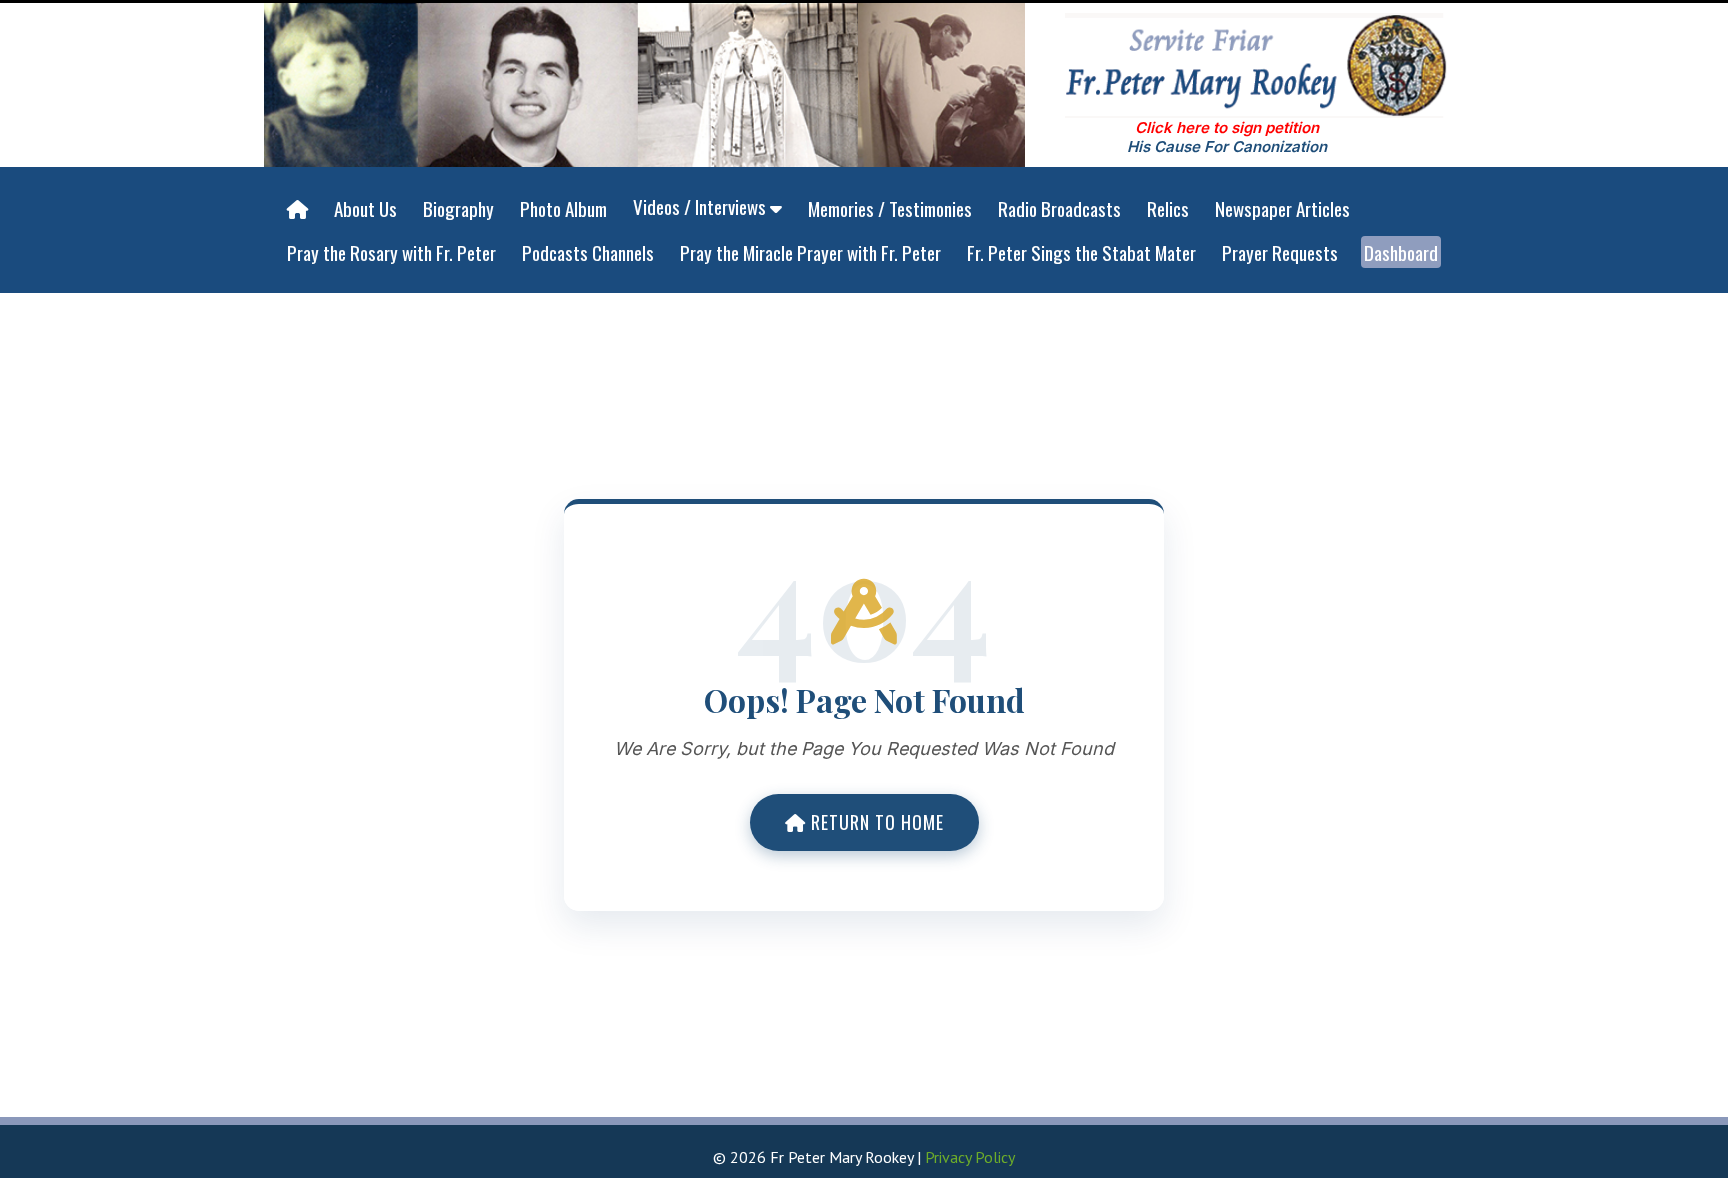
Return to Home (875, 822)
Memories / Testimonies (890, 208)
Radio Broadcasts (1059, 208)
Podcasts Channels (588, 252)
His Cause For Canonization (1227, 146)
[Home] (297, 209)
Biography (458, 208)
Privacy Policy (970, 1157)
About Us (365, 208)
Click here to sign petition (1227, 127)
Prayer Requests (1280, 252)
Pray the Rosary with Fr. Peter (391, 252)
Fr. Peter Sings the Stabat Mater (1081, 252)
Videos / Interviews (701, 206)
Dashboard (1401, 252)
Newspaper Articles (1282, 208)
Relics (1168, 208)
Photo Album (563, 208)
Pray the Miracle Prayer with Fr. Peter (810, 252)
